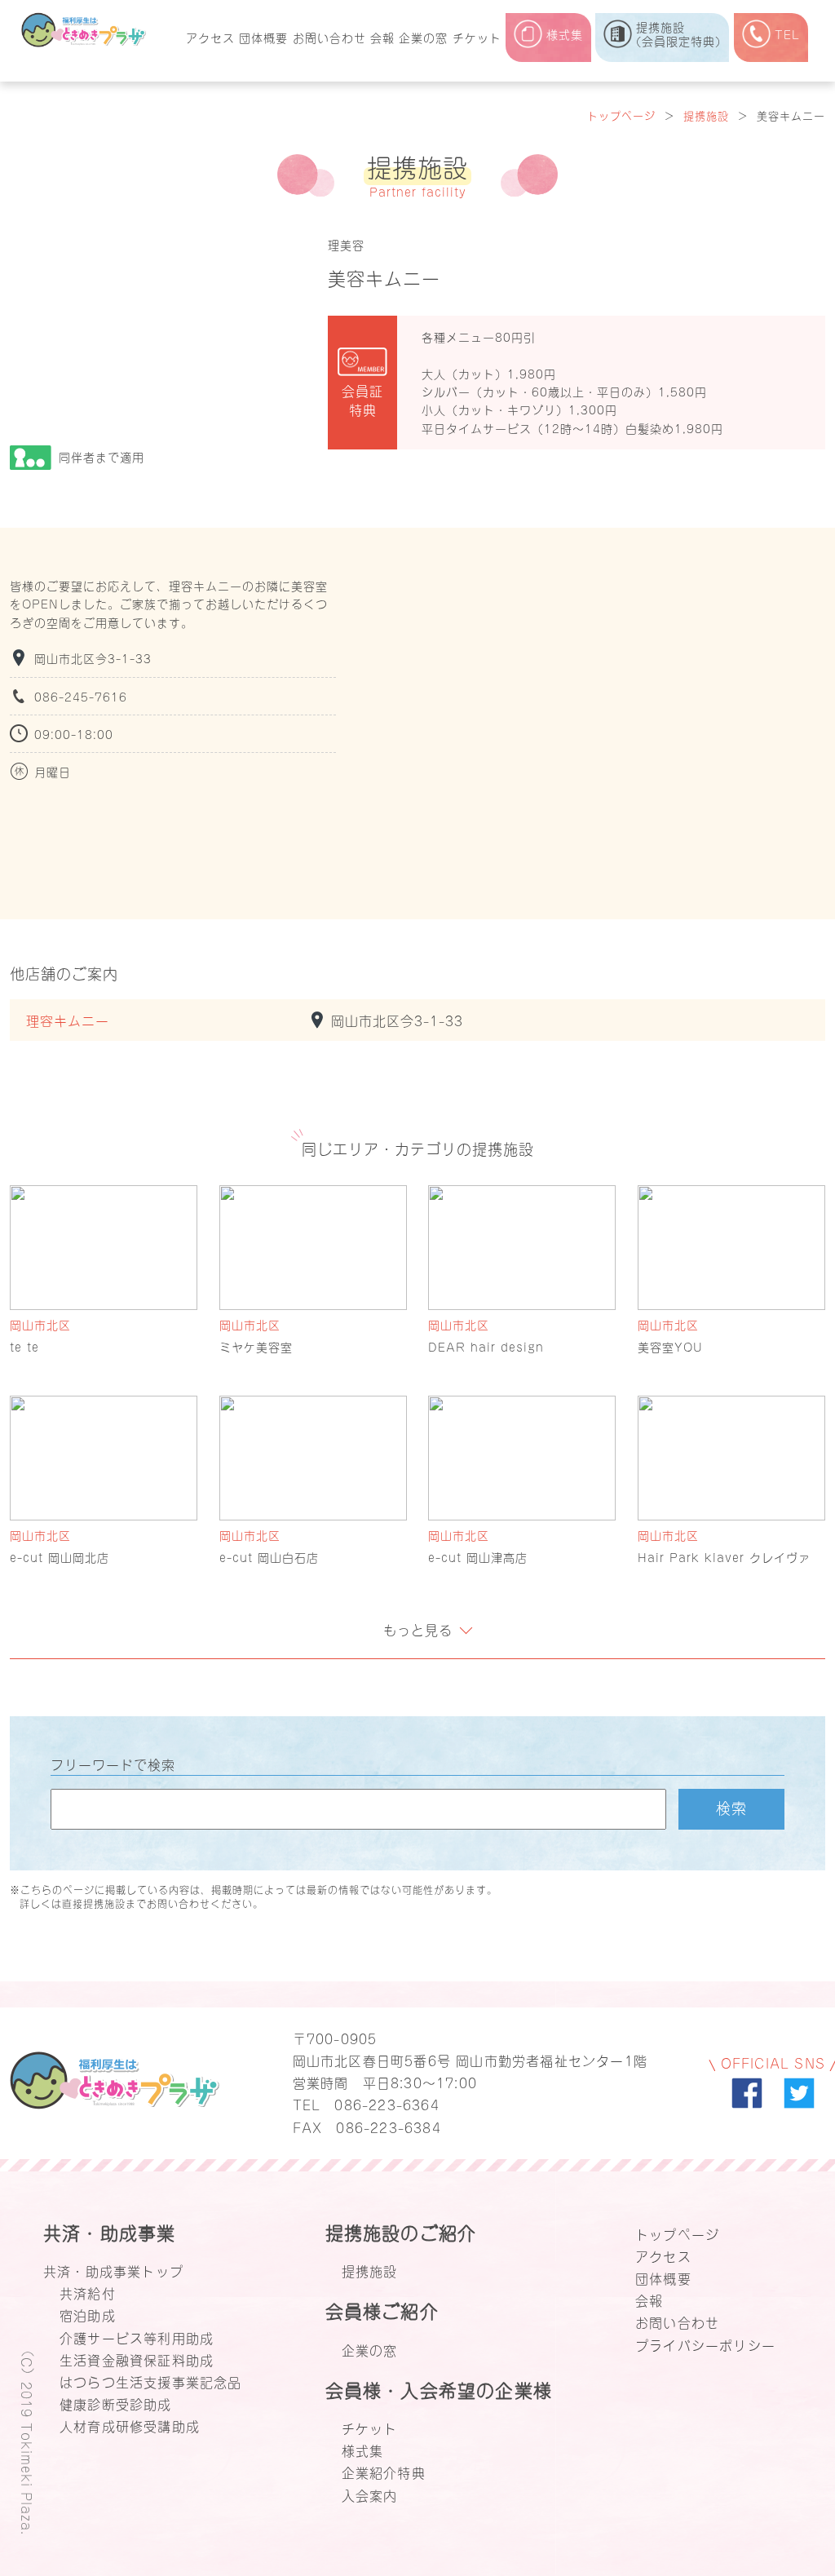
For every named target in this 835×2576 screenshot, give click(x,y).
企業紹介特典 (384, 2472)
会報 (382, 37)
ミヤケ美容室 (256, 1346)
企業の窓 (423, 37)
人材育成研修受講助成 (130, 2425)
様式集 (363, 2450)
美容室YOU (670, 1346)
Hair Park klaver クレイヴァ (724, 1557)
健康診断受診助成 (116, 2403)
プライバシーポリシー (705, 2344)
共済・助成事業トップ (113, 2270)
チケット (477, 37)
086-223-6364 (387, 2104)
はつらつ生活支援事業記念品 (151, 2381)
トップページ (621, 115)
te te (24, 1346)
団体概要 (263, 37)
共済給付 (88, 2292)
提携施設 (706, 115)
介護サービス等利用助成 (137, 2337)
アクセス (210, 37)
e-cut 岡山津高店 (478, 1557)
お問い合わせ (329, 37)
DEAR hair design (486, 1346)
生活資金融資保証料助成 (137, 2359)
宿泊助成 (88, 2314)
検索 (731, 1807)
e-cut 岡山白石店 (269, 1557)
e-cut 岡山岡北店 (60, 1557)
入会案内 (370, 2494)
